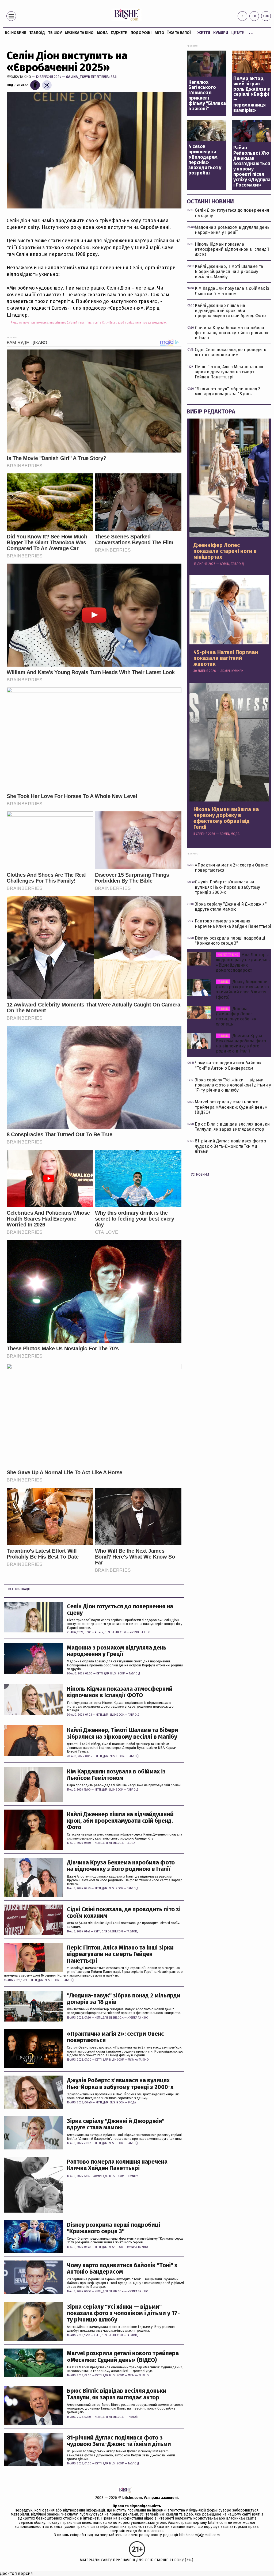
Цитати (238, 33)
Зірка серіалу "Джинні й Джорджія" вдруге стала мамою (116, 2124)
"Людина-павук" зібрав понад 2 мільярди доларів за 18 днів (124, 1999)
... (251, 32)
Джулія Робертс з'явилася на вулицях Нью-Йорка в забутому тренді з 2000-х (120, 2084)
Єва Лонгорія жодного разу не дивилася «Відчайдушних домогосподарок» (243, 962)
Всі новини (16, 33)
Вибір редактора (211, 411)
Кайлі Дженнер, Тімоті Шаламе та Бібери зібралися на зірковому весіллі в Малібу (123, 1733)
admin (99, 1632)
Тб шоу (55, 33)
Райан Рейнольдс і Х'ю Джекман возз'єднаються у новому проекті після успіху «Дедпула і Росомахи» (252, 166)
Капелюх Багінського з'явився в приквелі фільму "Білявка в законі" (207, 96)
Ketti (100, 1674)
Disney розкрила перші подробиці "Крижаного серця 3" (113, 2228)
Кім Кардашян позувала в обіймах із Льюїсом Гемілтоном (116, 1775)
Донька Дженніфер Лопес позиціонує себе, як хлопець (236, 1017)
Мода (102, 33)
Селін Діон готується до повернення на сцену (120, 1610)
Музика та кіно (79, 33)
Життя (204, 33)
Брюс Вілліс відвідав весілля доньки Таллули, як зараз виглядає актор (117, 2394)
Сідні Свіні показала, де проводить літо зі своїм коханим (124, 1913)
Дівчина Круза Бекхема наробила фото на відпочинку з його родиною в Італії (121, 1866)
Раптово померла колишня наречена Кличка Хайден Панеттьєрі (117, 2165)
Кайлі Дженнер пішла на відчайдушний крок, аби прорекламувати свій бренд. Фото (120, 1821)
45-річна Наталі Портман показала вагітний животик (226, 658)
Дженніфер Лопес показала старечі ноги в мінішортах (225, 551)
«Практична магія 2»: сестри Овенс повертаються (115, 2037)
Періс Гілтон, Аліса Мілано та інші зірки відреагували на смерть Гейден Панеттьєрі (120, 1954)
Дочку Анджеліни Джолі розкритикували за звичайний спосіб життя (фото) (242, 989)
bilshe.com (132, 2498)
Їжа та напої (179, 33)
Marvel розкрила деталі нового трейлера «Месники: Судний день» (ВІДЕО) (123, 2357)
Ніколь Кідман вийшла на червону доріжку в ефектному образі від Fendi (226, 818)
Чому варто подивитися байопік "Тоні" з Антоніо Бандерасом (122, 2269)
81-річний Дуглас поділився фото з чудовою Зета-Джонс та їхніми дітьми (119, 2441)
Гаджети (119, 33)
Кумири (221, 33)
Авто (159, 33)
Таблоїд (135, 1674)
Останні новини (210, 201)
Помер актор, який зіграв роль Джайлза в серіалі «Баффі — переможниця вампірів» (252, 95)
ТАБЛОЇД (37, 33)
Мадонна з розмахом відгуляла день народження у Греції (117, 1651)
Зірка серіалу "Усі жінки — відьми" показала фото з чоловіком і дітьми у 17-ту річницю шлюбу (123, 2313)
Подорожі (141, 33)
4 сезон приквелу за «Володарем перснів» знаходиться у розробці (205, 160)
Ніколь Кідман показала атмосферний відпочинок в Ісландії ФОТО (120, 1692)
